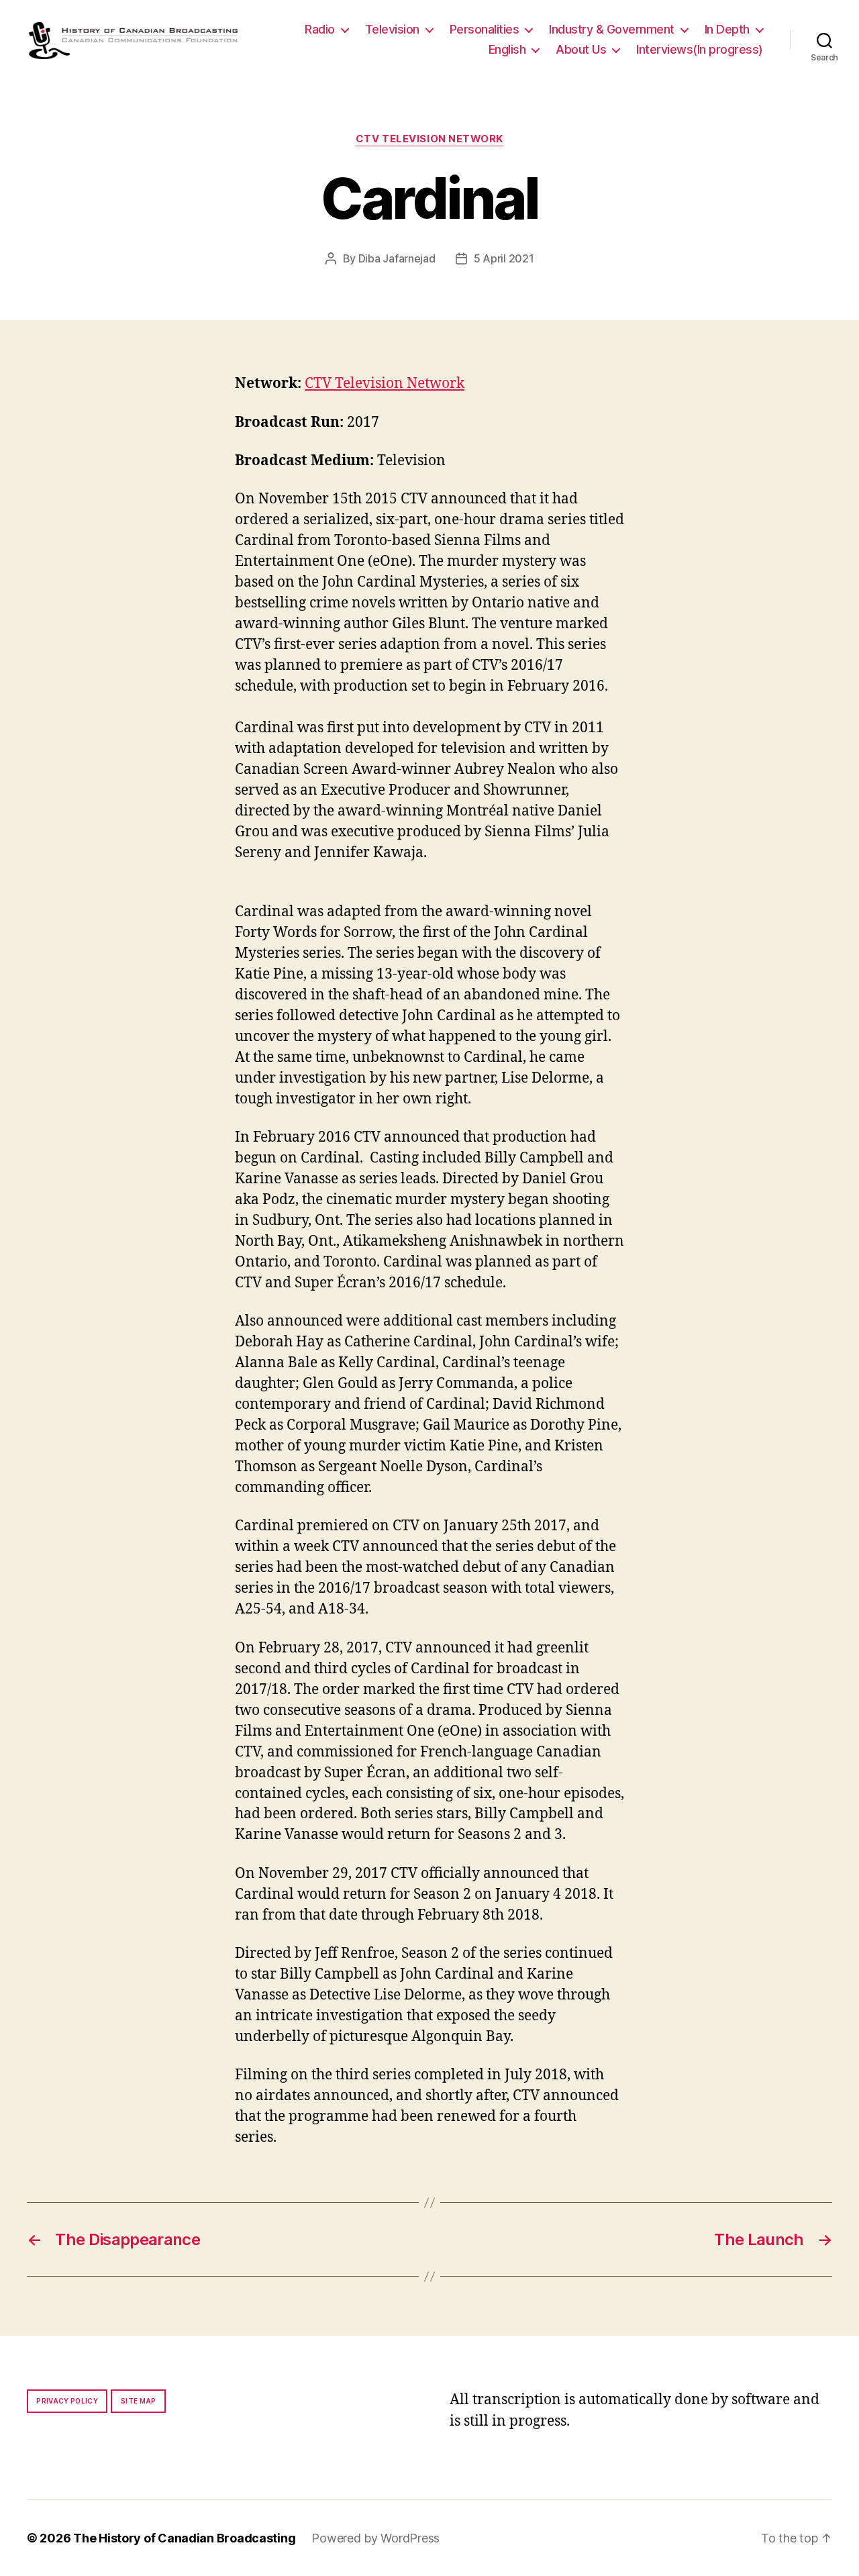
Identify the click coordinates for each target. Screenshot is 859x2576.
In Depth (727, 29)
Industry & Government (612, 29)
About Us (581, 49)
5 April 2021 (504, 258)
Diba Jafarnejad (397, 258)
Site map (139, 2401)
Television (392, 29)
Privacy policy (67, 2401)
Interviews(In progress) (700, 49)
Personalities (485, 29)
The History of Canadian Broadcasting (184, 2538)
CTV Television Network (429, 139)
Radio (320, 29)
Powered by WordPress (375, 2538)
